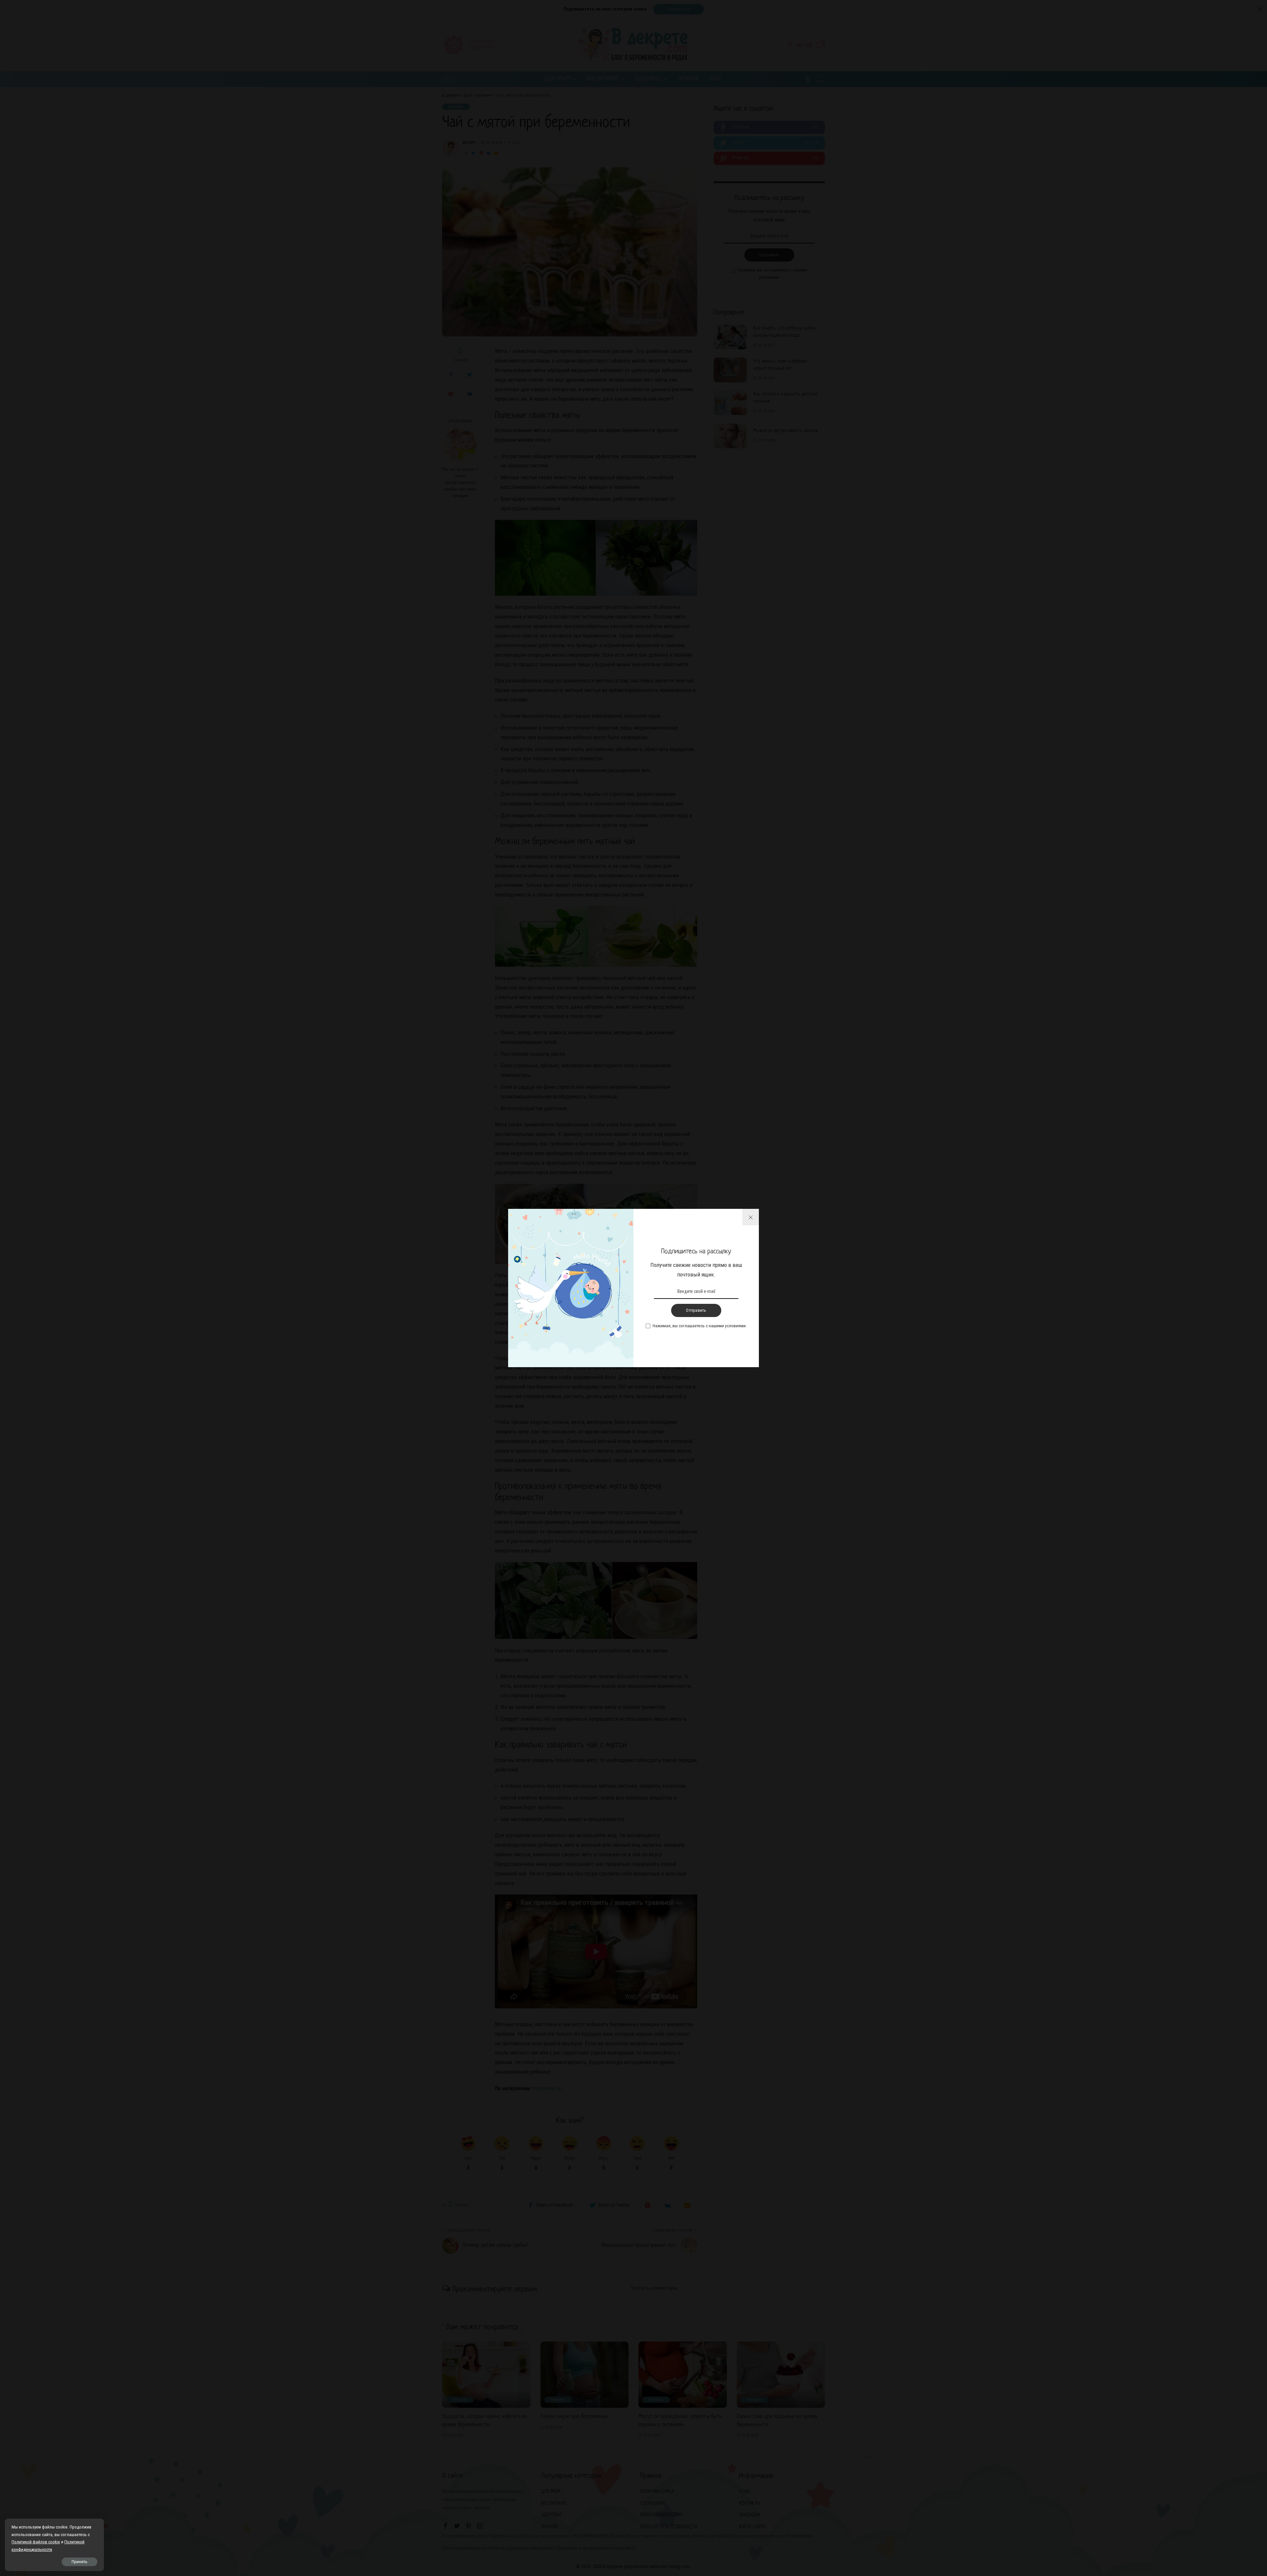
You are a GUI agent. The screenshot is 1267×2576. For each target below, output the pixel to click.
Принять (80, 2562)
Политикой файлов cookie (36, 2542)
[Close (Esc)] (751, 1217)
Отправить (696, 1310)
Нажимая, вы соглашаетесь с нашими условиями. (700, 1326)
